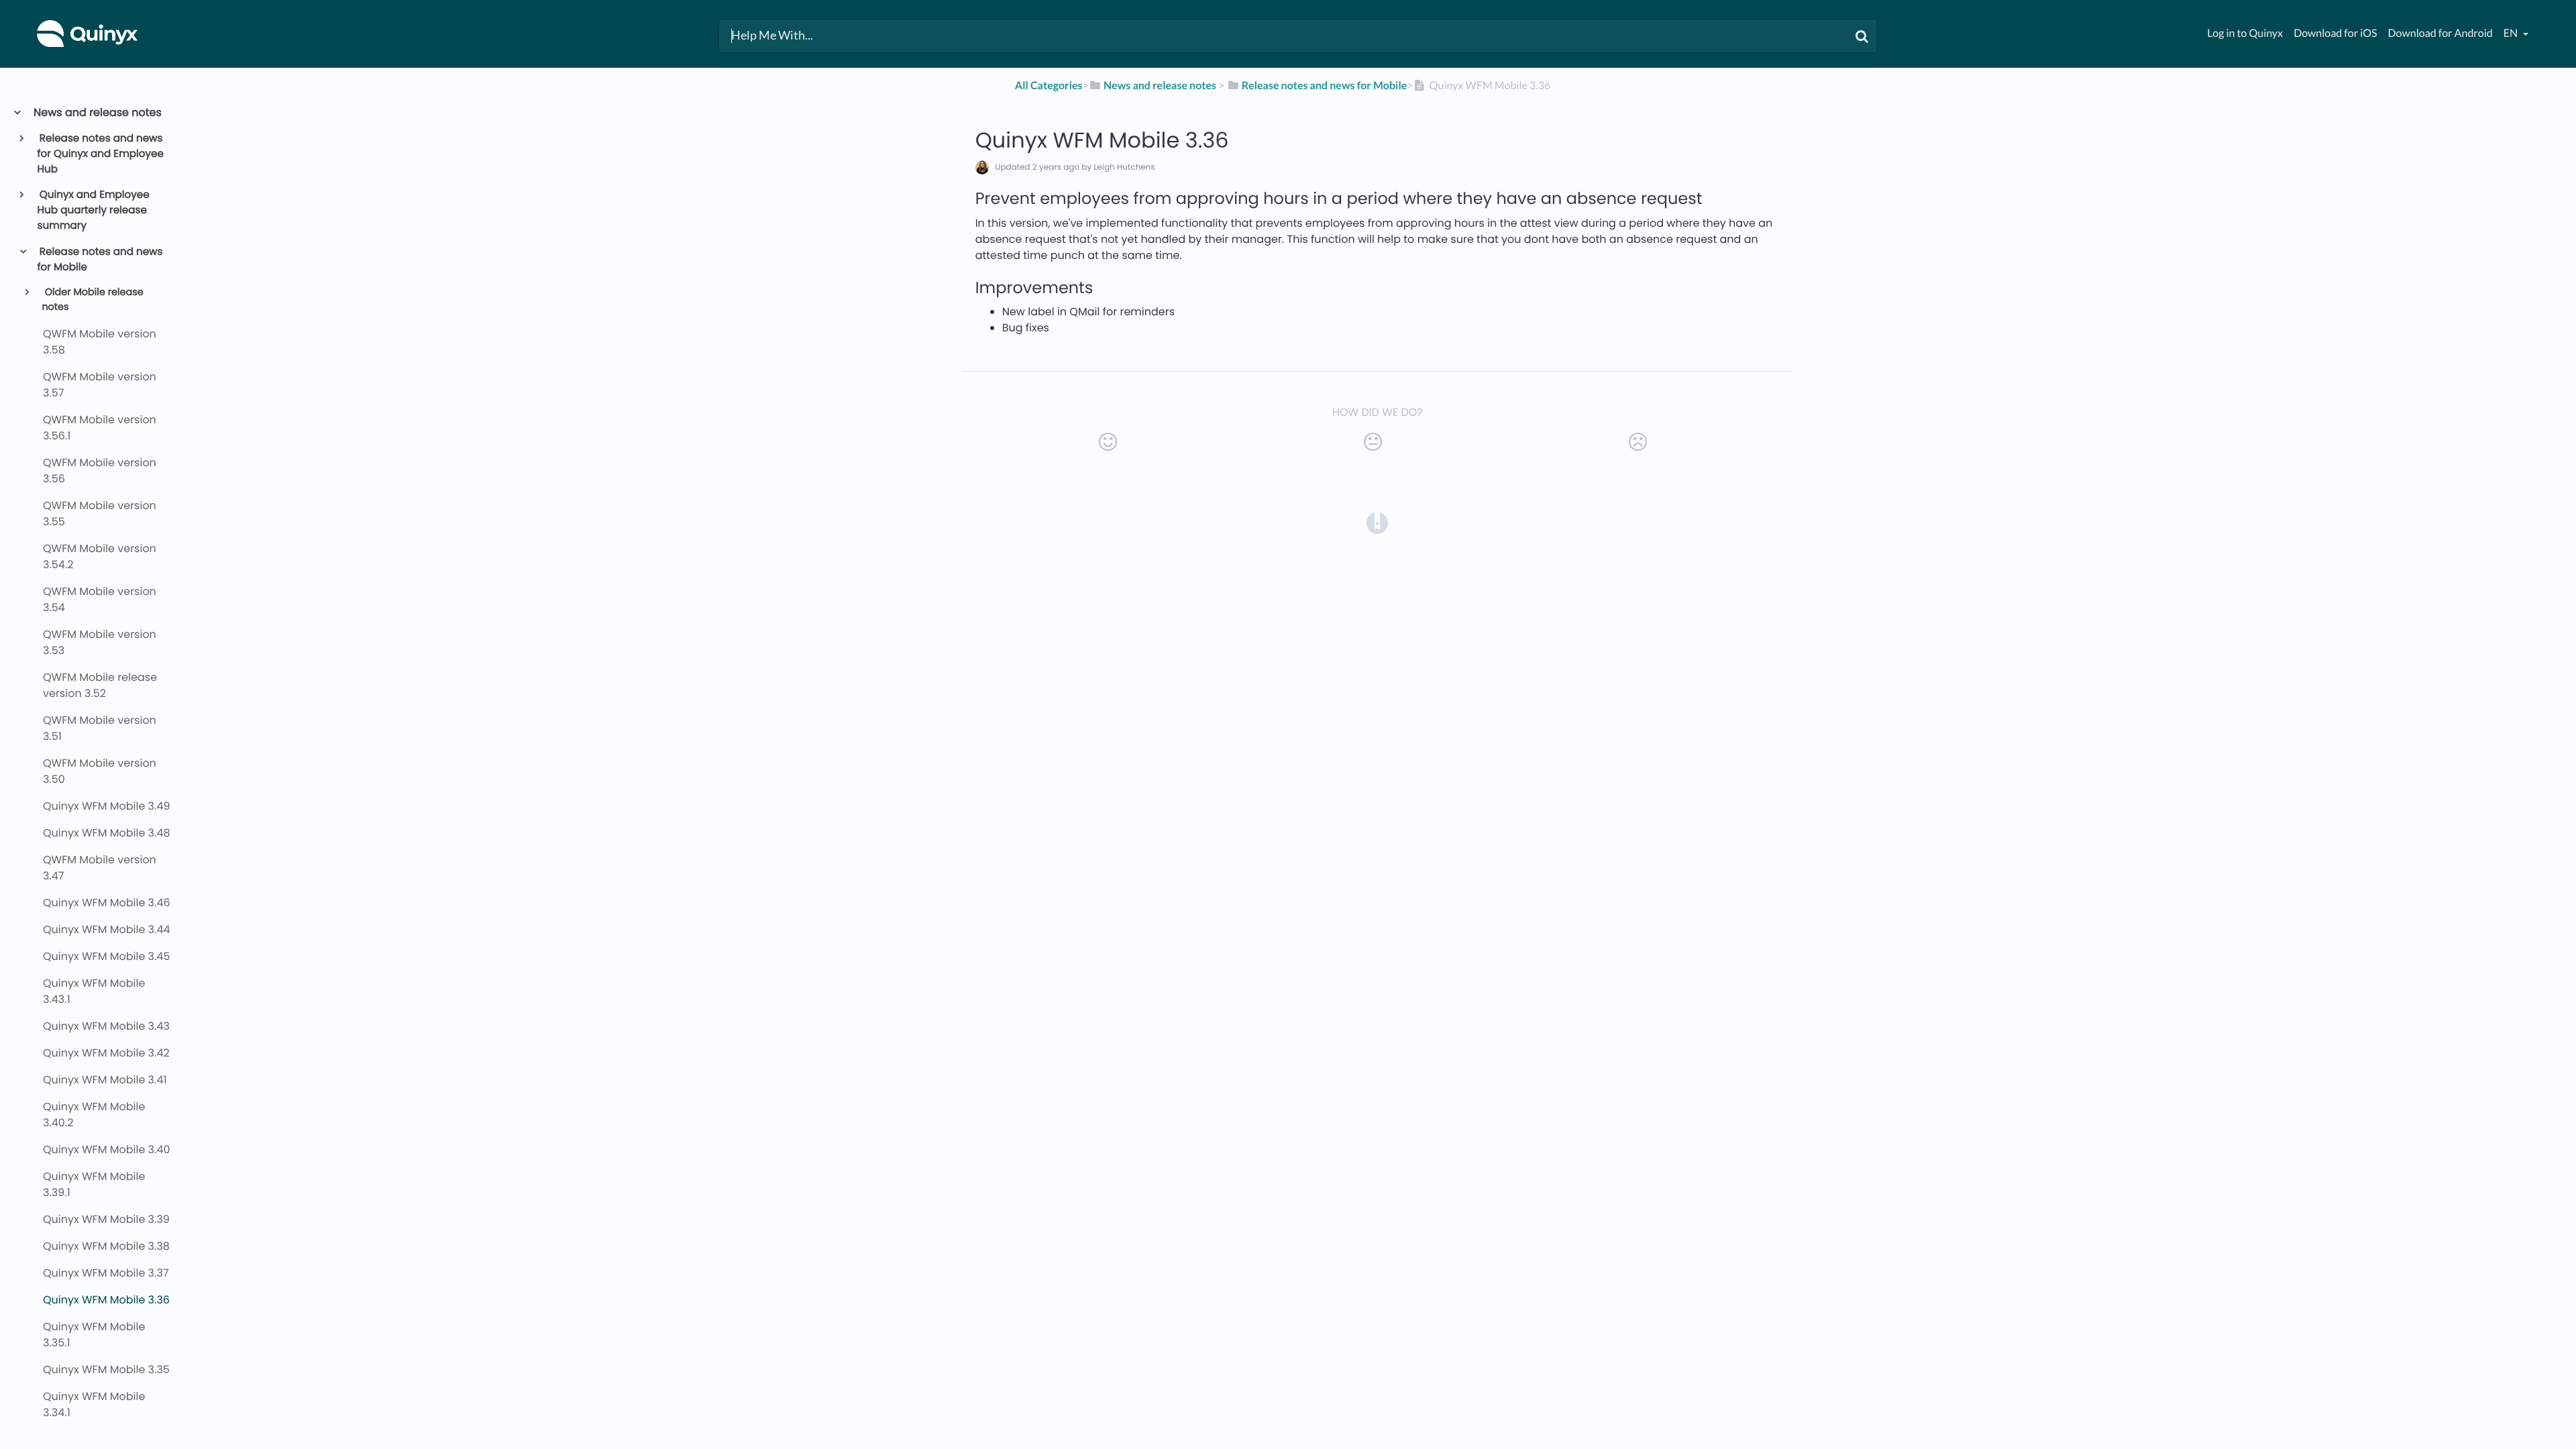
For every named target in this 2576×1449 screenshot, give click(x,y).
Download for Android (2440, 33)
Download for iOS (2335, 33)
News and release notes (97, 112)
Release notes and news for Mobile (100, 260)
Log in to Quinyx (2245, 33)
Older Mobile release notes (92, 300)
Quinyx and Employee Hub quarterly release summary (94, 210)
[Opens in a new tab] (1377, 522)
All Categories (1049, 86)
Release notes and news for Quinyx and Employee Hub (101, 154)
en (2512, 33)
